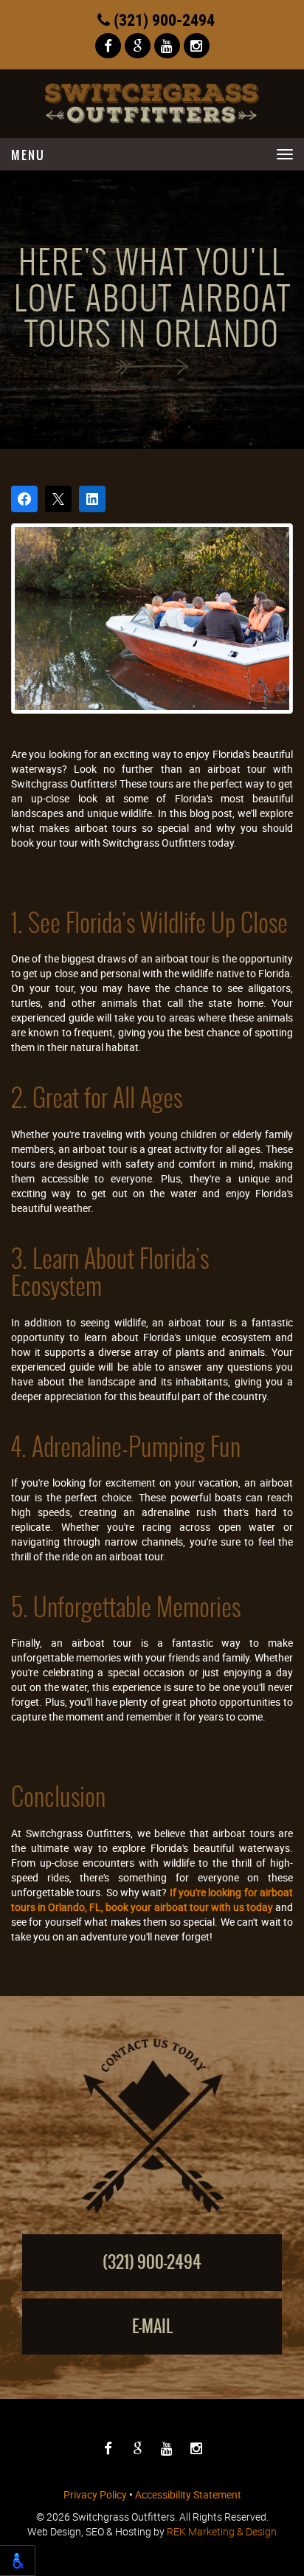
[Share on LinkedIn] (92, 499)
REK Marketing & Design (222, 2531)
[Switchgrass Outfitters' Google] (138, 46)
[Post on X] (58, 499)
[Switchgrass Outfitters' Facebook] (108, 46)
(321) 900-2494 (162, 20)
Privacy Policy (95, 2494)
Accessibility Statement (188, 2494)
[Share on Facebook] (24, 499)
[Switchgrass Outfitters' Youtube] (167, 46)
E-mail (152, 2326)
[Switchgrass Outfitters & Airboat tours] (152, 104)
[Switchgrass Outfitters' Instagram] (197, 46)
